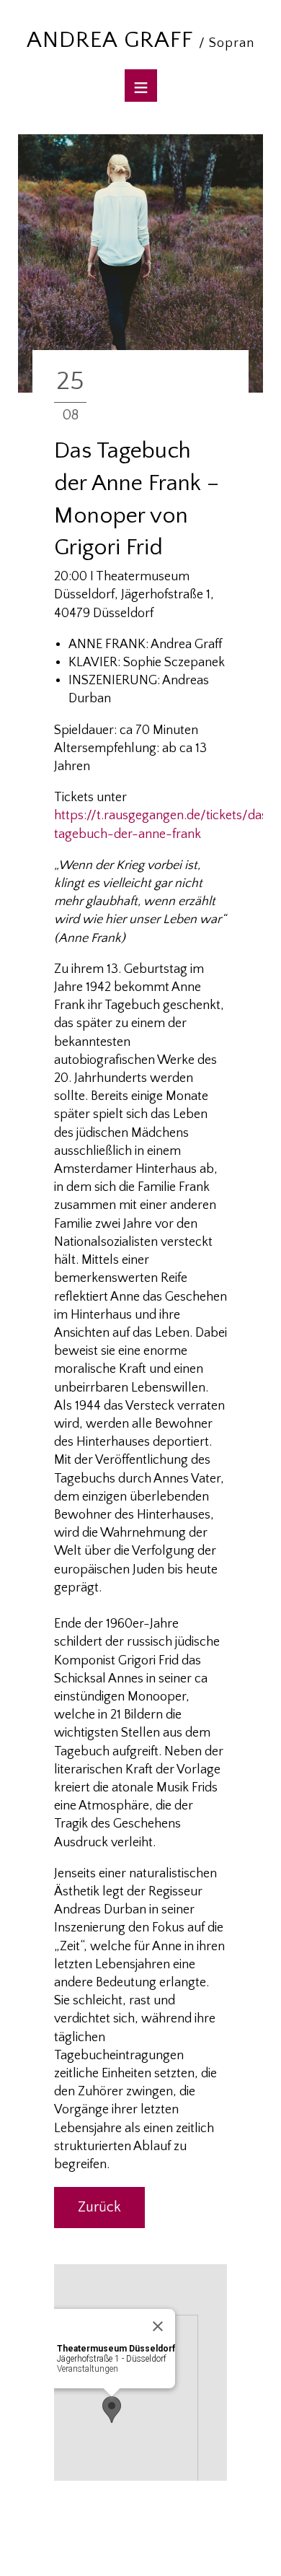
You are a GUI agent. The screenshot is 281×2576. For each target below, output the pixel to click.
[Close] (158, 2326)
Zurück (99, 2207)
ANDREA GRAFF (140, 40)
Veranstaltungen (88, 2369)
